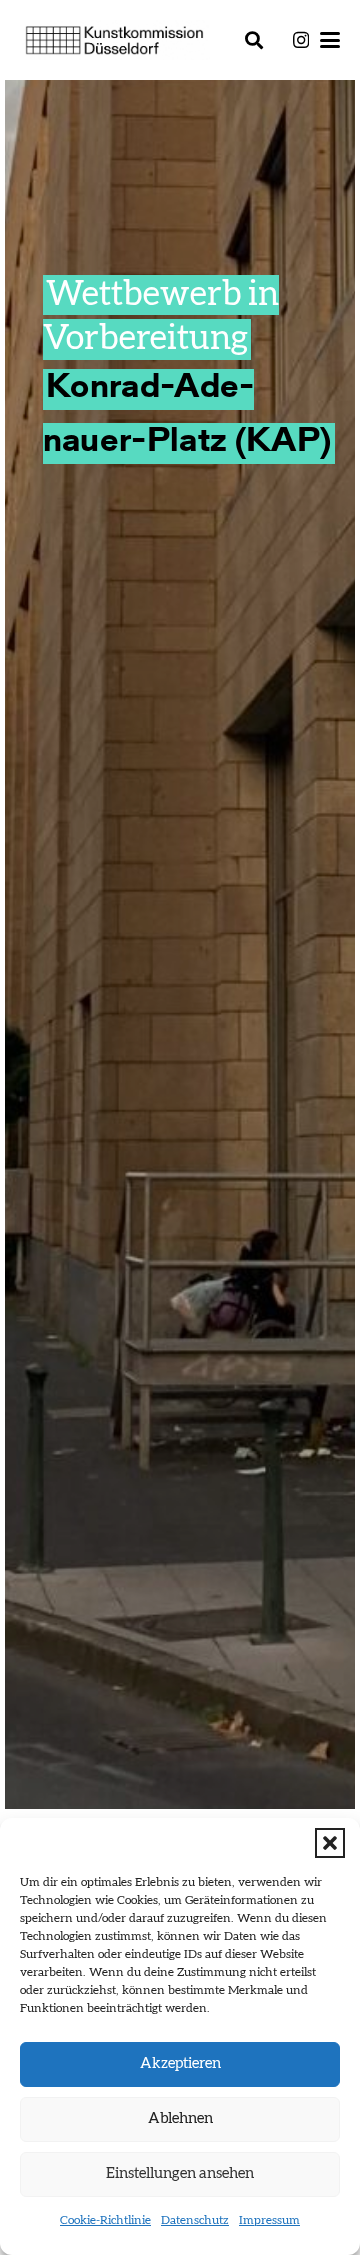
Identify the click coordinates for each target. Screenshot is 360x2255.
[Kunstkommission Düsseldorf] (115, 40)
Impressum (269, 2220)
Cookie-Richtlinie (105, 2220)
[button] (330, 1843)
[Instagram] (301, 40)
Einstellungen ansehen (180, 2173)
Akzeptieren (180, 2063)
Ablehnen (180, 2118)
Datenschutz (195, 2220)
